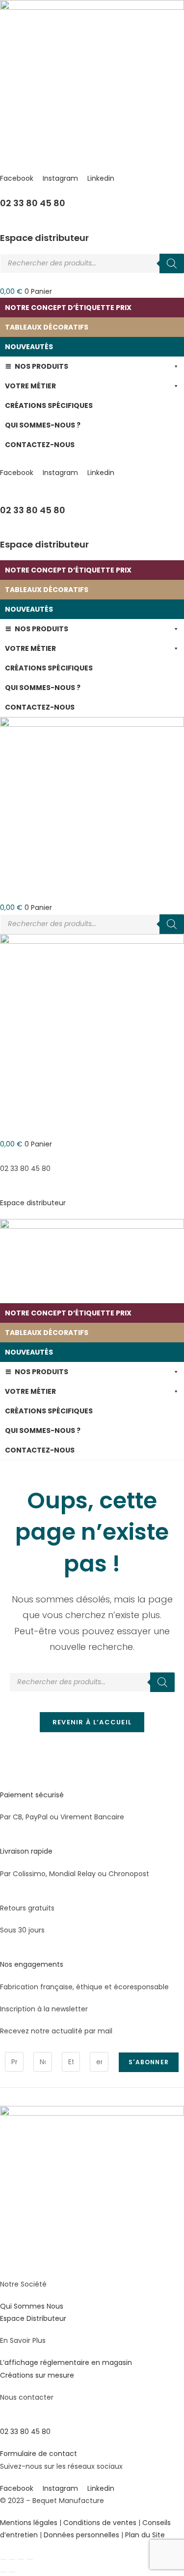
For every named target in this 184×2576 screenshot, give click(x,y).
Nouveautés (29, 347)
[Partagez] (21, 2559)
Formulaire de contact (39, 2454)
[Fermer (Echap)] (30, 2559)
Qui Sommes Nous (32, 2306)
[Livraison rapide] (3, 1839)
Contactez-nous (40, 445)
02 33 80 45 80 (33, 203)
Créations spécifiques (49, 405)
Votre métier (30, 386)
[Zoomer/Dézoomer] (3, 2559)
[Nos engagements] (3, 1952)
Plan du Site (145, 2535)
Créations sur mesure (37, 2375)
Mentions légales (29, 2523)
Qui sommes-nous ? (43, 425)
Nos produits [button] (41, 366)
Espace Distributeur (33, 2318)
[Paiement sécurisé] (3, 1783)
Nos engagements (32, 1964)
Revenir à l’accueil (92, 1722)
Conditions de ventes (100, 2523)
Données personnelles (81, 2535)
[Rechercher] (172, 263)
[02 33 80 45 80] (3, 191)
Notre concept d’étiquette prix (68, 308)
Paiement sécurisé (32, 1795)
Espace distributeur (44, 238)
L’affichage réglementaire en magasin (66, 2362)
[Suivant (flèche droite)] (12, 2572)
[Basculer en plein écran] (12, 2559)
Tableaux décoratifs (47, 327)
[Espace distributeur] (3, 225)
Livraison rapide (26, 1851)
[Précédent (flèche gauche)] (3, 2572)
